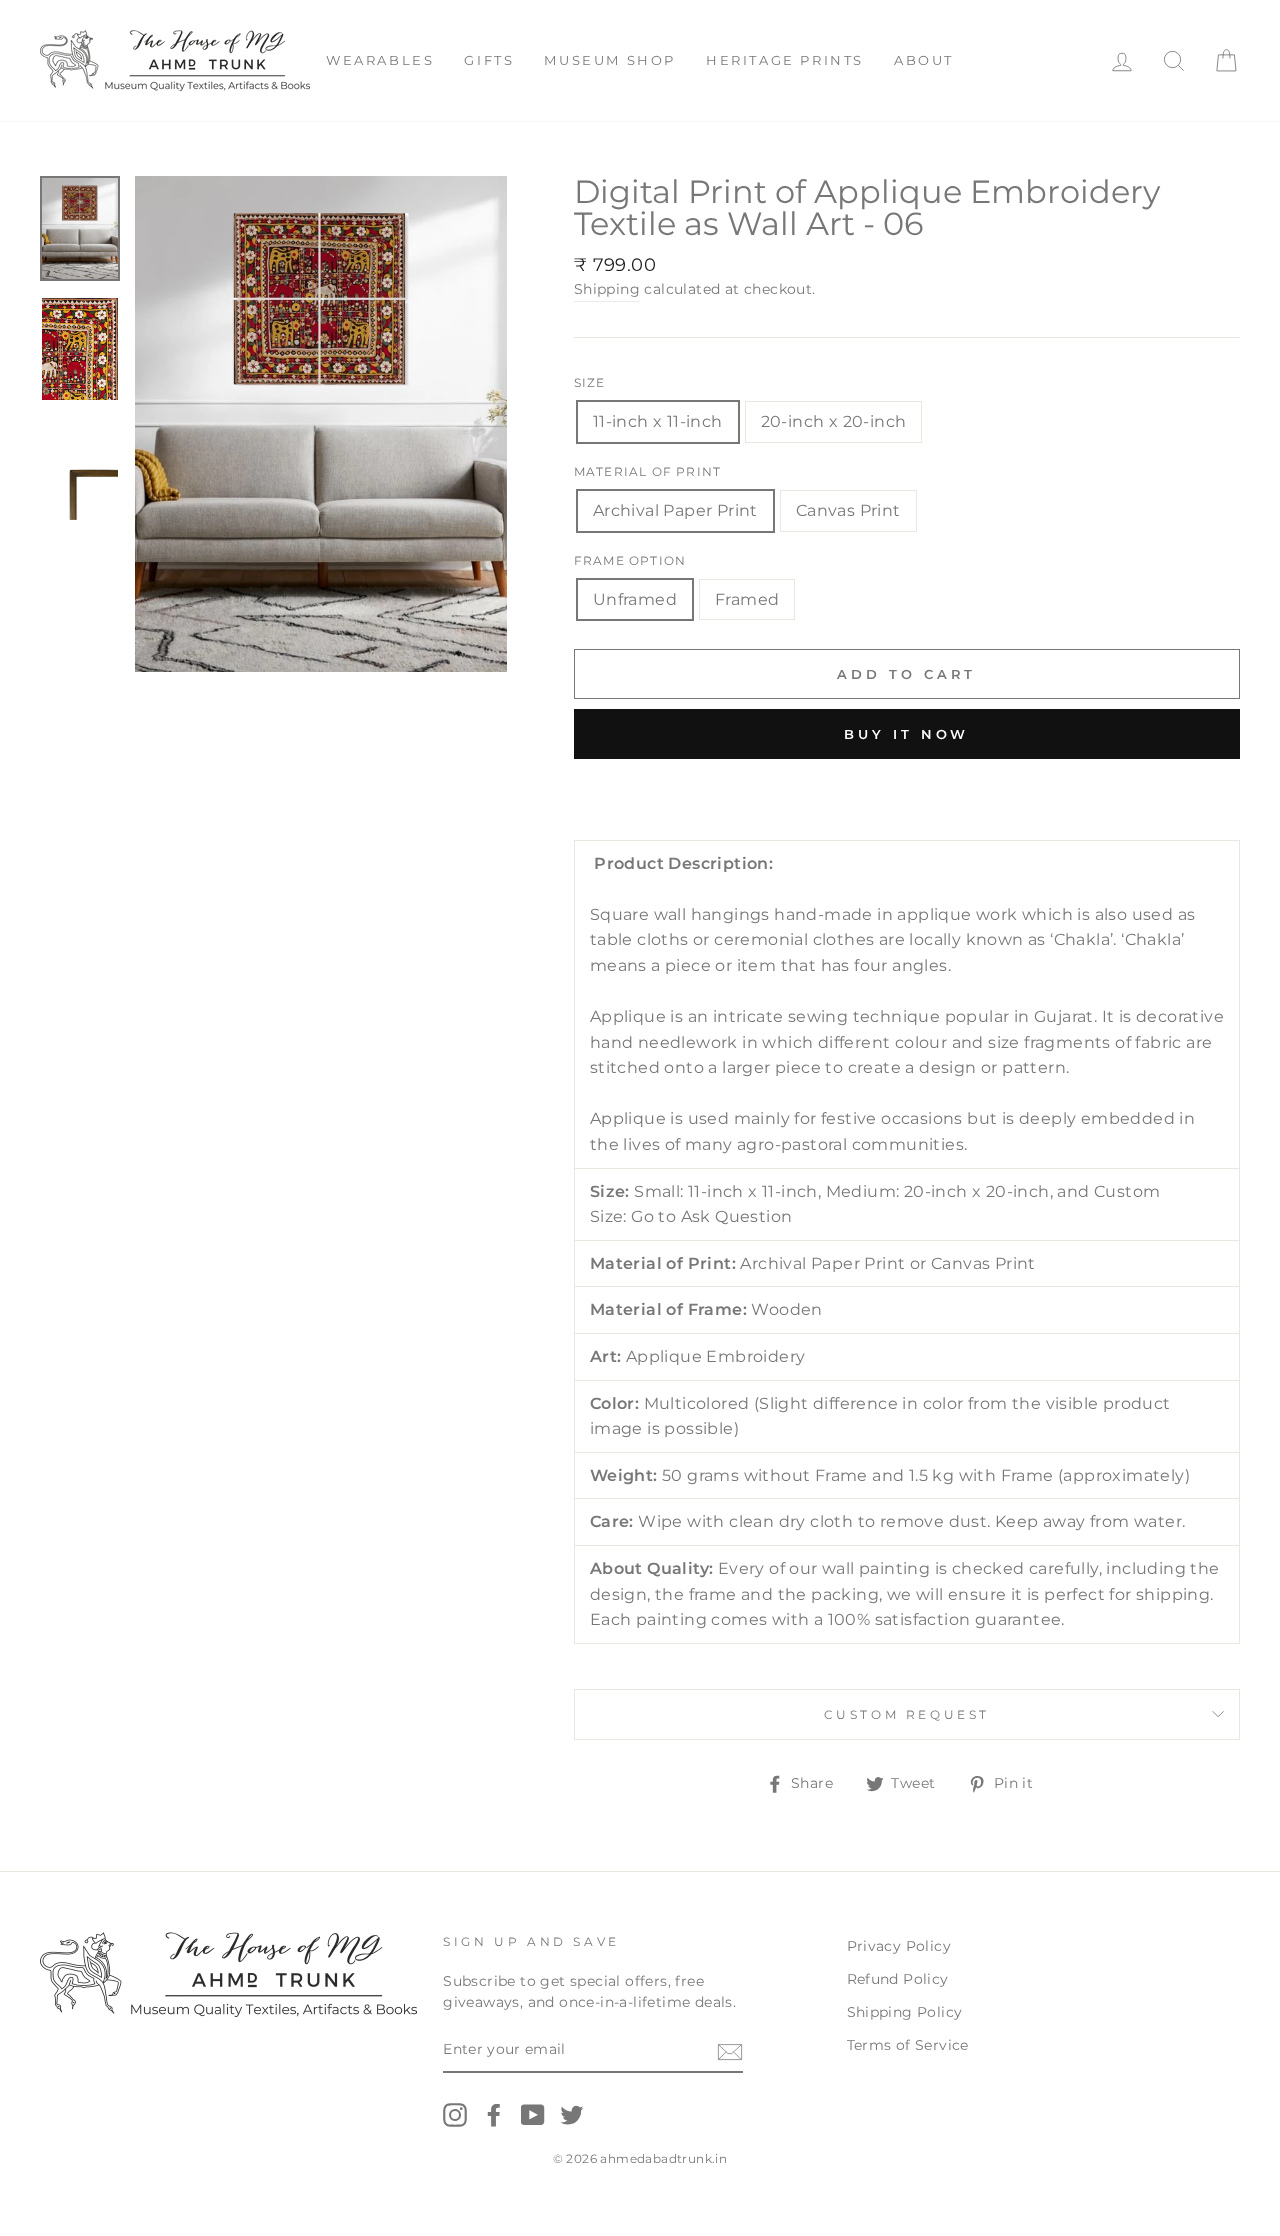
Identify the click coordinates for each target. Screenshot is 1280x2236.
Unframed (635, 599)
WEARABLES (380, 60)
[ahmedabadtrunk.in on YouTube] (533, 2115)
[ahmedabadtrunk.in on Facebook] (494, 2115)
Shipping (607, 289)
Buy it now (906, 734)
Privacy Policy (899, 1946)
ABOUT (924, 60)
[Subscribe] (730, 2051)
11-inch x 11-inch (658, 421)
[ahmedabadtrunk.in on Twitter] (572, 2115)
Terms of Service (908, 2045)
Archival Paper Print (675, 510)
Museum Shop (610, 60)
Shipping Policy (905, 2012)
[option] (321, 424)
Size (590, 382)
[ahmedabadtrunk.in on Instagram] (455, 2115)
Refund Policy (898, 1979)
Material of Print (647, 471)
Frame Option (630, 560)
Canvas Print (848, 510)
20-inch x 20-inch (834, 421)
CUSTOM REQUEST (907, 1714)
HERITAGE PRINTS (785, 60)
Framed (747, 599)
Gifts (489, 60)
